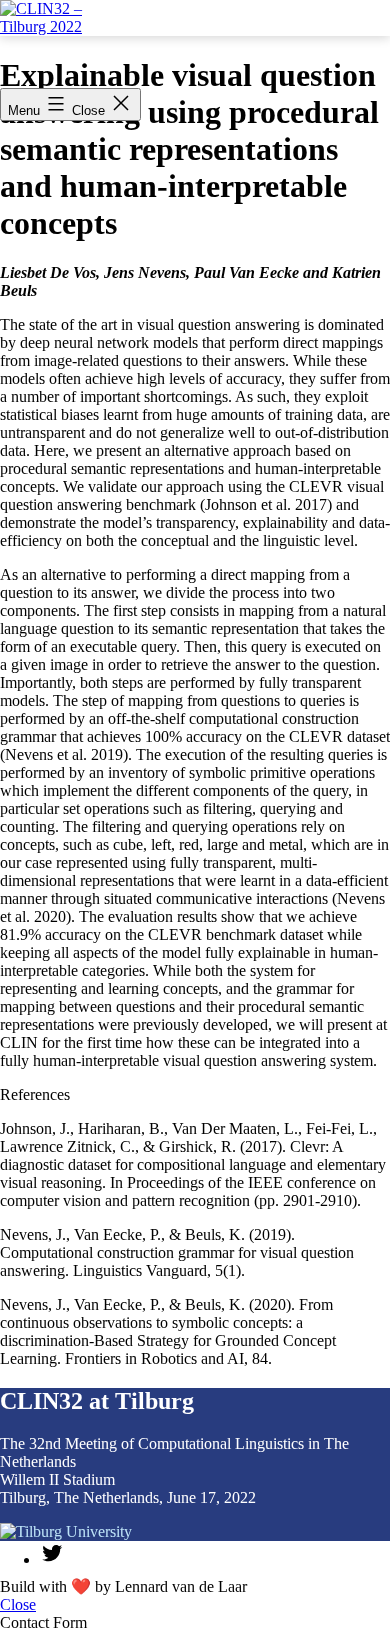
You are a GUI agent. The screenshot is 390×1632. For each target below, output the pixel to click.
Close (18, 1604)
